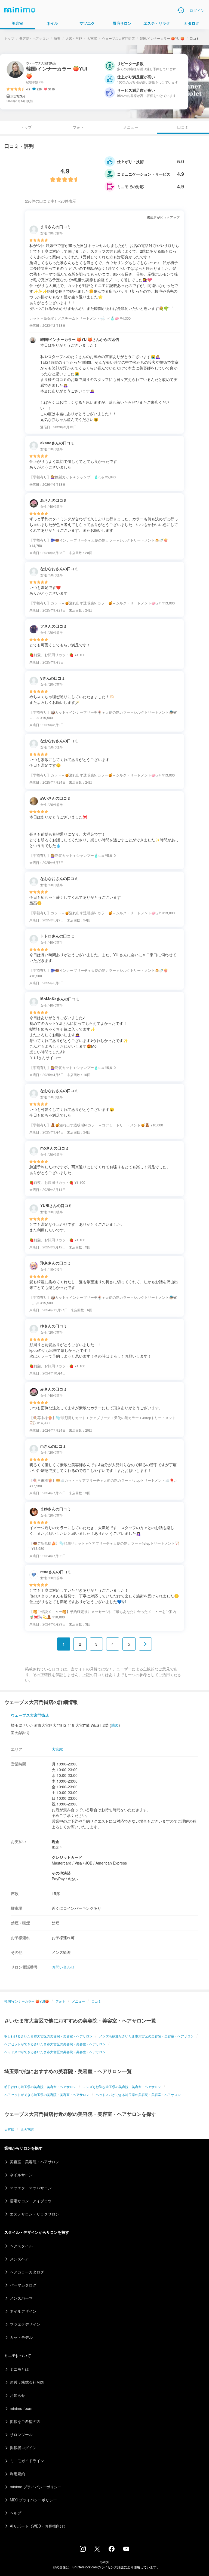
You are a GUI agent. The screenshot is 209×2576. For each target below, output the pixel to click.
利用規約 (17, 2474)
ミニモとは (19, 2369)
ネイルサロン (21, 2175)
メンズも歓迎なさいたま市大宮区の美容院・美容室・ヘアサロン (146, 2036)
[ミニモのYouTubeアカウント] (126, 2549)
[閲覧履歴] (181, 10)
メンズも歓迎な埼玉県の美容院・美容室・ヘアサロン (122, 2087)
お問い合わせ (63, 1967)
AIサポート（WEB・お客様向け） (39, 2526)
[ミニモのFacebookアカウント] (112, 2550)
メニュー (131, 127)
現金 (56, 1841)
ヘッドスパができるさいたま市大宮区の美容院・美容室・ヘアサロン (55, 2052)
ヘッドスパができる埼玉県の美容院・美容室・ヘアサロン (138, 2094)
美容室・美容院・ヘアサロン (35, 2162)
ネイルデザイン (23, 2311)
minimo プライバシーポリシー (36, 2487)
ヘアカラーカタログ (27, 2272)
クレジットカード (67, 1857)
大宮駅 (92, 38)
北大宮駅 (27, 2129)
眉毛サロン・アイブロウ (31, 2201)
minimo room (21, 2408)
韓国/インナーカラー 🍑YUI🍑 (162, 38)
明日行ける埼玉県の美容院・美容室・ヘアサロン (40, 2087)
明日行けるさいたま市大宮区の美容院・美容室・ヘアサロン (48, 2036)
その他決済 (61, 1873)
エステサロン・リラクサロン (35, 2214)
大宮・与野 (74, 38)
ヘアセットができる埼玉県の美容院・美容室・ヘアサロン (47, 2094)
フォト (78, 127)
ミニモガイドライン (27, 2461)
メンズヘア (19, 2259)
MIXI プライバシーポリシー (33, 2500)
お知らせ (17, 2395)
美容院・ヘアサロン (34, 38)
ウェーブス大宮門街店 (118, 38)
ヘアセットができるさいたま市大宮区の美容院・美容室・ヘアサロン (55, 2044)
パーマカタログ (23, 2285)
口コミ (96, 2001)
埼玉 (57, 38)
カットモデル (21, 2337)
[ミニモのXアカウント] (97, 2550)
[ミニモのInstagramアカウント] (83, 2550)
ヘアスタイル (21, 2246)
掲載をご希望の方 (25, 2421)
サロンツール (21, 2434)
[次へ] (145, 1644)
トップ (9, 38)
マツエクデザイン (25, 2324)
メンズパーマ (21, 2298)
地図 (115, 1725)
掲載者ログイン (23, 2447)
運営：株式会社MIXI (27, 2382)
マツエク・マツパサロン (31, 2188)
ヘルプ (16, 2513)
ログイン (197, 10)
